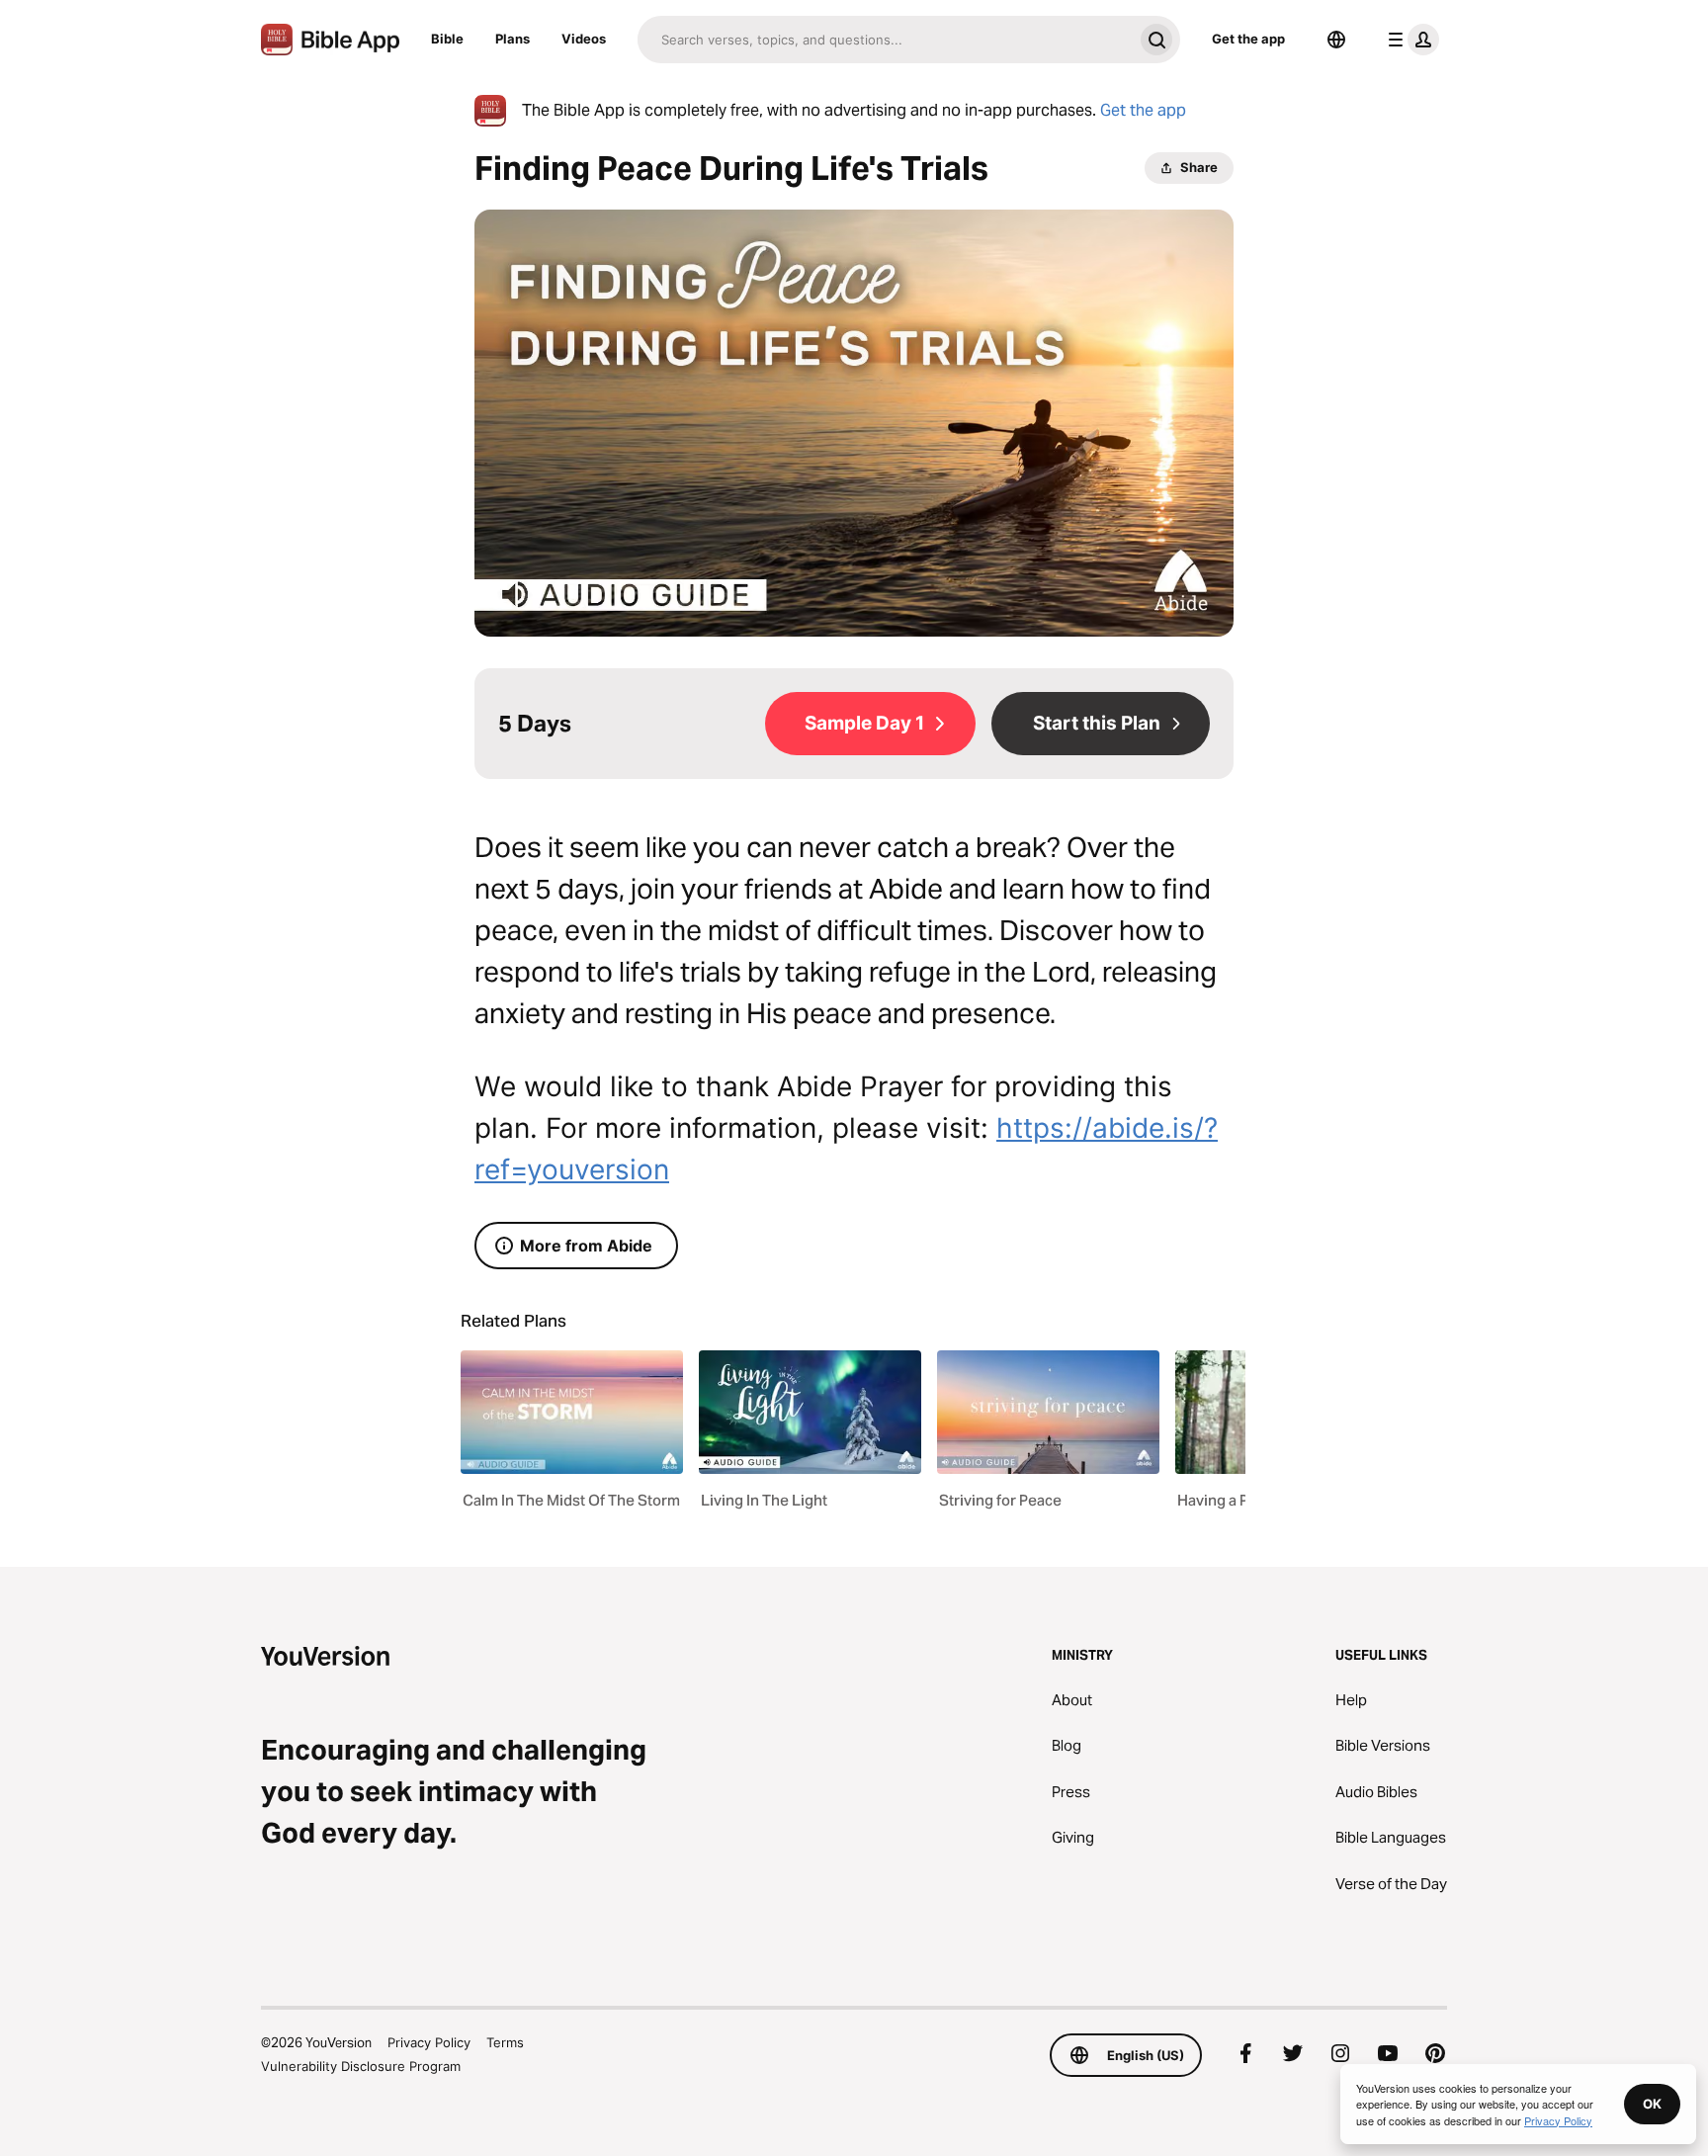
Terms (505, 2042)
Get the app (1248, 39)
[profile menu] (1409, 40)
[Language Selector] (1336, 40)
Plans (512, 39)
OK (1652, 2104)
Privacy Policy (429, 2042)
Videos (584, 39)
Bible (447, 39)
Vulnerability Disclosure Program (361, 2066)
